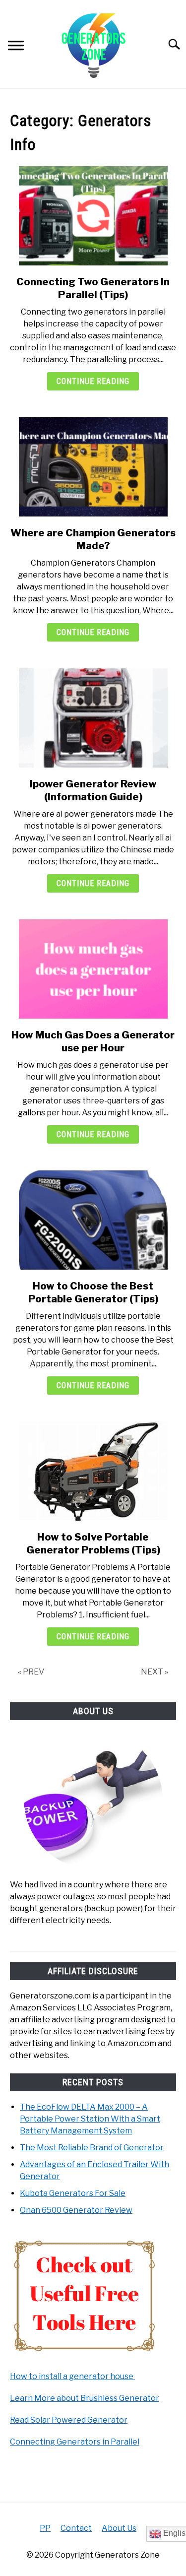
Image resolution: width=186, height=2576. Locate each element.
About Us (119, 2528)
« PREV (31, 1672)
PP (45, 2528)
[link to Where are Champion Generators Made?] (93, 467)
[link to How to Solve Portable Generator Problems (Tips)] (93, 1471)
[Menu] (16, 47)
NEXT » (155, 1672)
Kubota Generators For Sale (73, 2193)
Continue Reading (93, 381)
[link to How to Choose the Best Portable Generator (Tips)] (93, 1220)
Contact (76, 2528)
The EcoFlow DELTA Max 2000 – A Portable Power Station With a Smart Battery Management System (90, 2119)
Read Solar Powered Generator (69, 2420)
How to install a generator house (72, 2376)
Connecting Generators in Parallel (75, 2442)
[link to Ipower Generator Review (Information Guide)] (93, 718)
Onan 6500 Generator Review (76, 2210)
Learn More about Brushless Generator (85, 2398)
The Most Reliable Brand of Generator (92, 2148)
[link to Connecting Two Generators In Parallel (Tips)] (93, 216)
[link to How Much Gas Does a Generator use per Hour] (93, 969)
